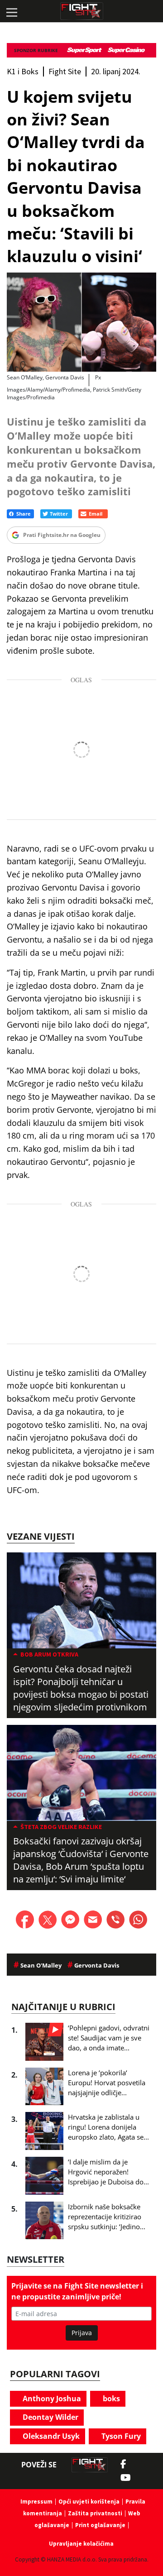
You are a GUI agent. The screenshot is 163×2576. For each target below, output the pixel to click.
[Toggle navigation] (11, 11)
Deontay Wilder (50, 2417)
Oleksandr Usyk (50, 2436)
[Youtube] (130, 2478)
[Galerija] (81, 322)
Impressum (36, 2502)
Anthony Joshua (51, 2399)
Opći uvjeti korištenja (89, 2502)
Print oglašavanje (100, 2525)
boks (110, 2399)
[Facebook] (126, 2464)
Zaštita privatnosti (95, 2513)
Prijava (82, 2333)
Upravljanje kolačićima (81, 2544)
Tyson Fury (120, 2436)
